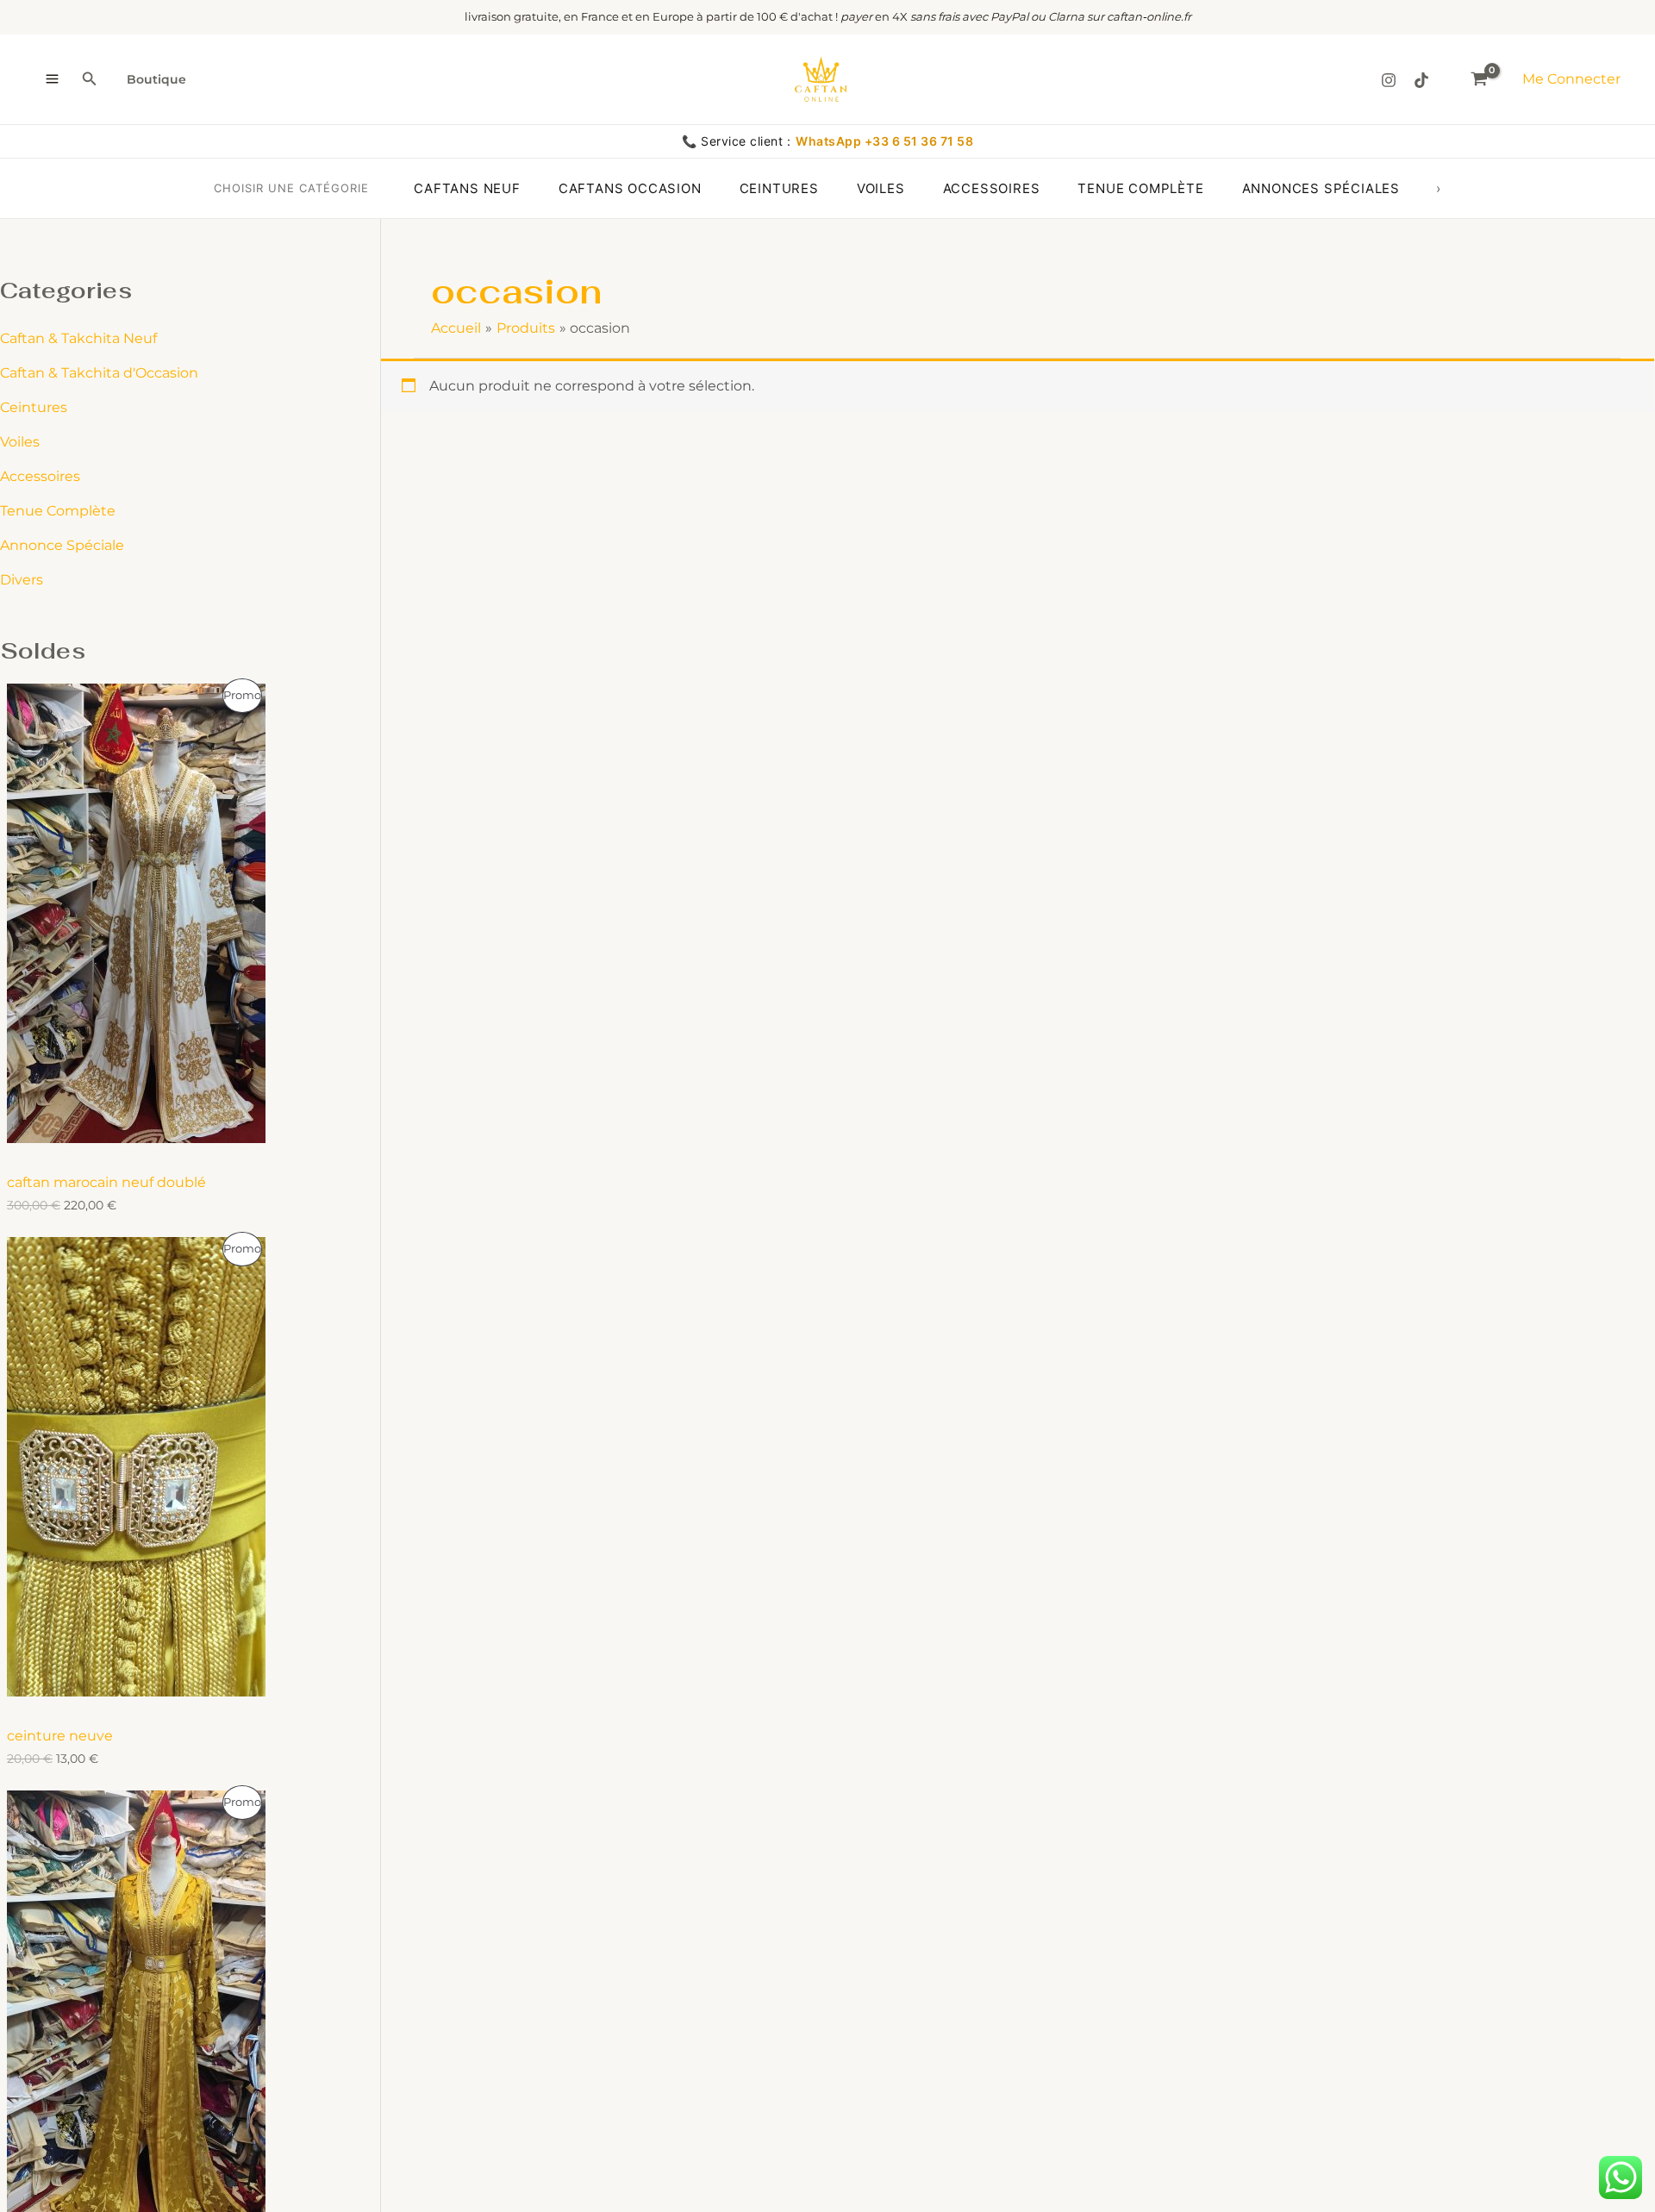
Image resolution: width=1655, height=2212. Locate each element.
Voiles (881, 188)
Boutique (156, 79)
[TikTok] (1421, 80)
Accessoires (992, 188)
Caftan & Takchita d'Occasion (99, 373)
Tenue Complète (58, 511)
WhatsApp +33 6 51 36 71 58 (884, 141)
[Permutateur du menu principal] (52, 79)
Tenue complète (1140, 188)
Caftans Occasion (630, 188)
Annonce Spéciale (62, 545)
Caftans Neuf (467, 188)
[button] (90, 79)
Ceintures (779, 188)
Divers (22, 580)
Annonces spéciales (1321, 188)
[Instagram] (1389, 80)
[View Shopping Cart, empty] (1479, 79)
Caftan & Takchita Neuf (78, 338)
